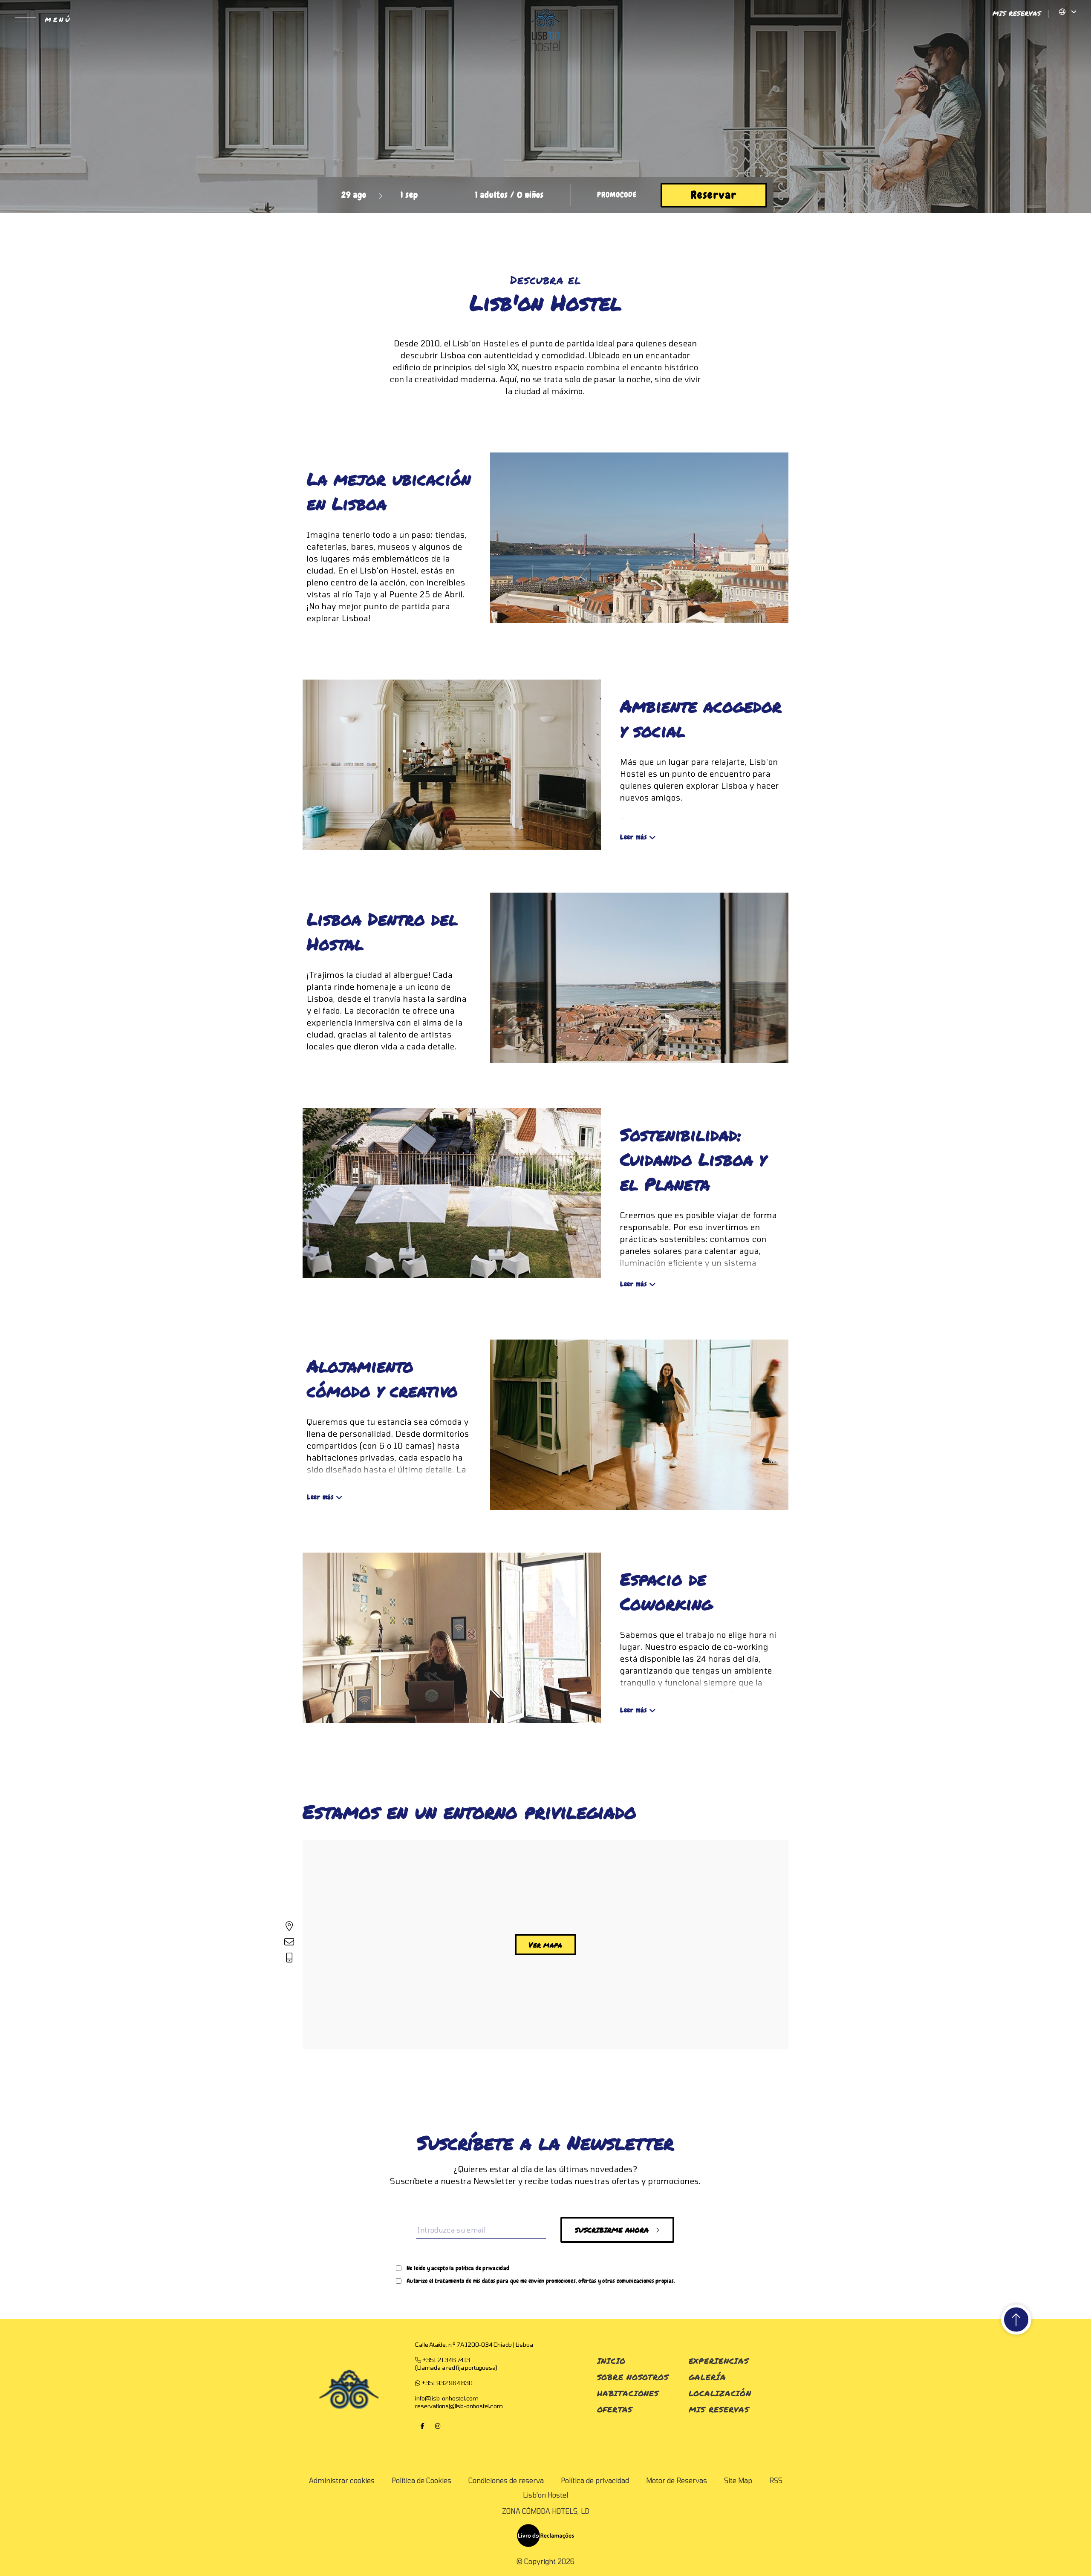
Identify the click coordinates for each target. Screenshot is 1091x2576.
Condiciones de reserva (506, 2480)
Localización (720, 2393)
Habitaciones (628, 2393)
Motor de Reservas (677, 2480)
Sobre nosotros (633, 2377)
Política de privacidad (595, 2480)
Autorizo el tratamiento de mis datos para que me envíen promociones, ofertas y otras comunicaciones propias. (541, 2281)
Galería (707, 2377)
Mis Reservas (1018, 13)
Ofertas (615, 2409)
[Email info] (289, 1942)
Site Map (738, 2480)
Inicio (611, 2361)
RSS (776, 2480)
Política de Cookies (421, 2480)
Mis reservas (719, 2409)
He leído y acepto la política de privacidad (458, 2268)
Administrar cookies (342, 2480)
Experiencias (719, 2361)
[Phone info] (289, 1957)
